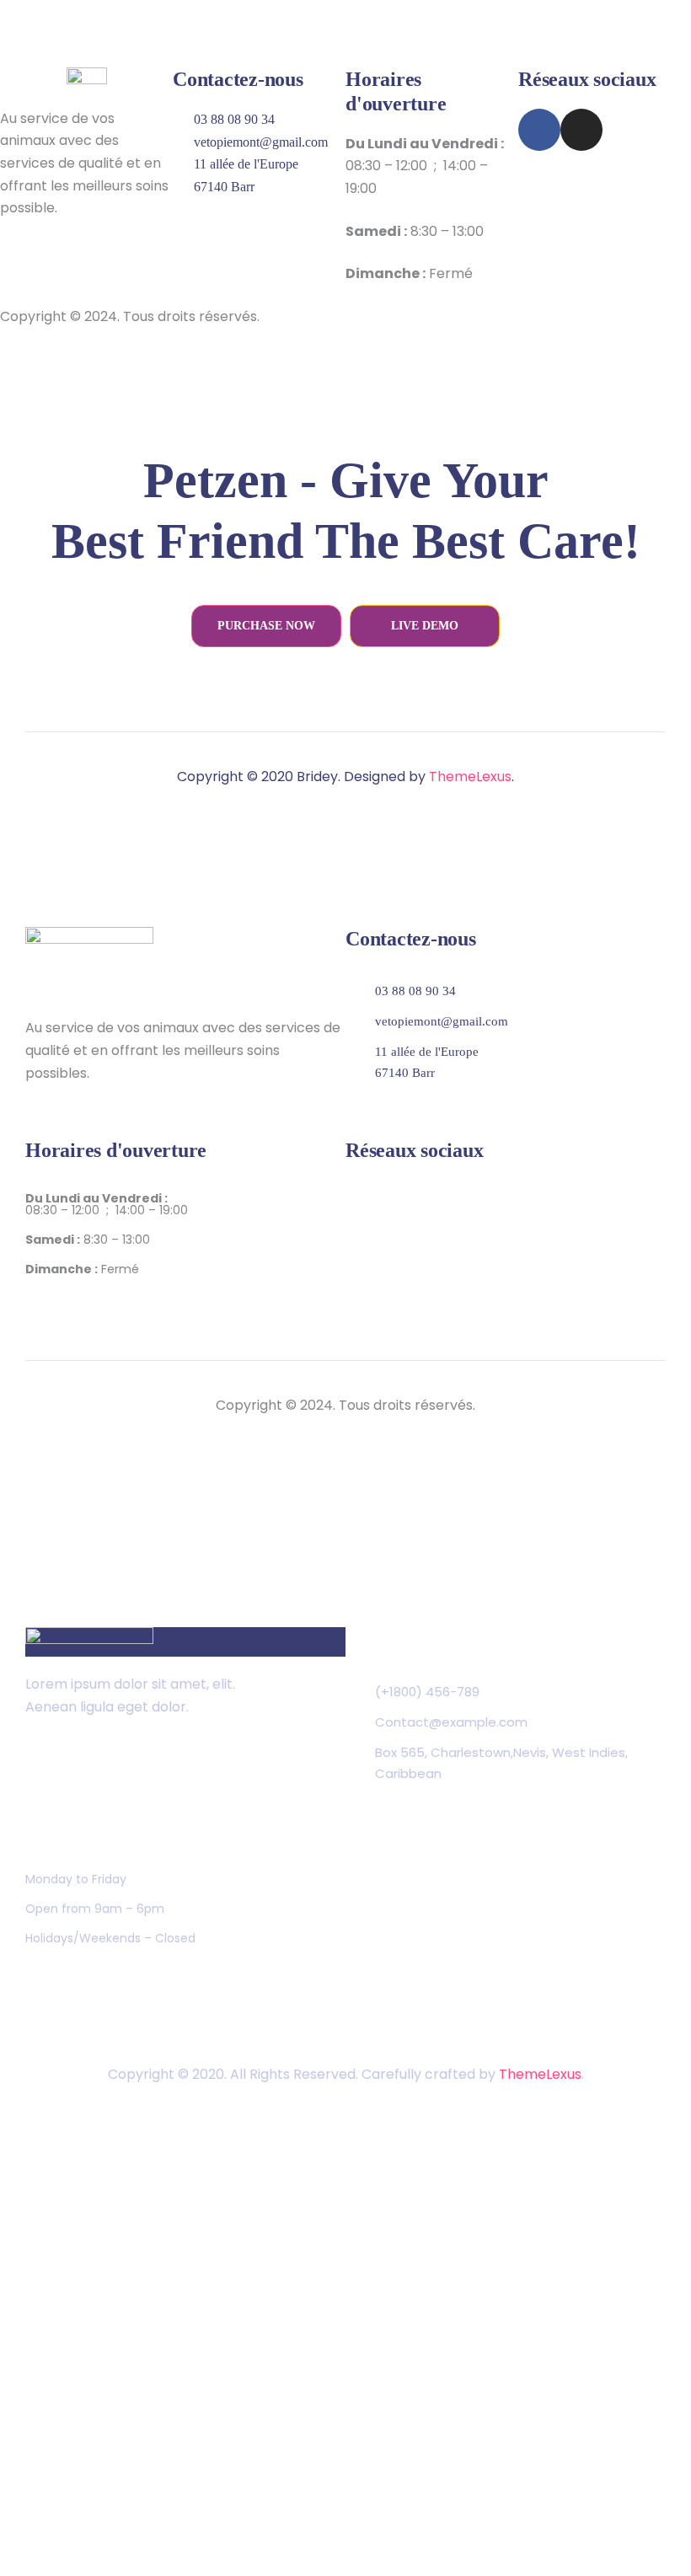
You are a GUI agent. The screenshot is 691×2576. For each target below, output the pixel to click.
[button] (266, 626)
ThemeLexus (470, 777)
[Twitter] (40, 1770)
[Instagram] (581, 130)
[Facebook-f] (539, 130)
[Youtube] (145, 1770)
